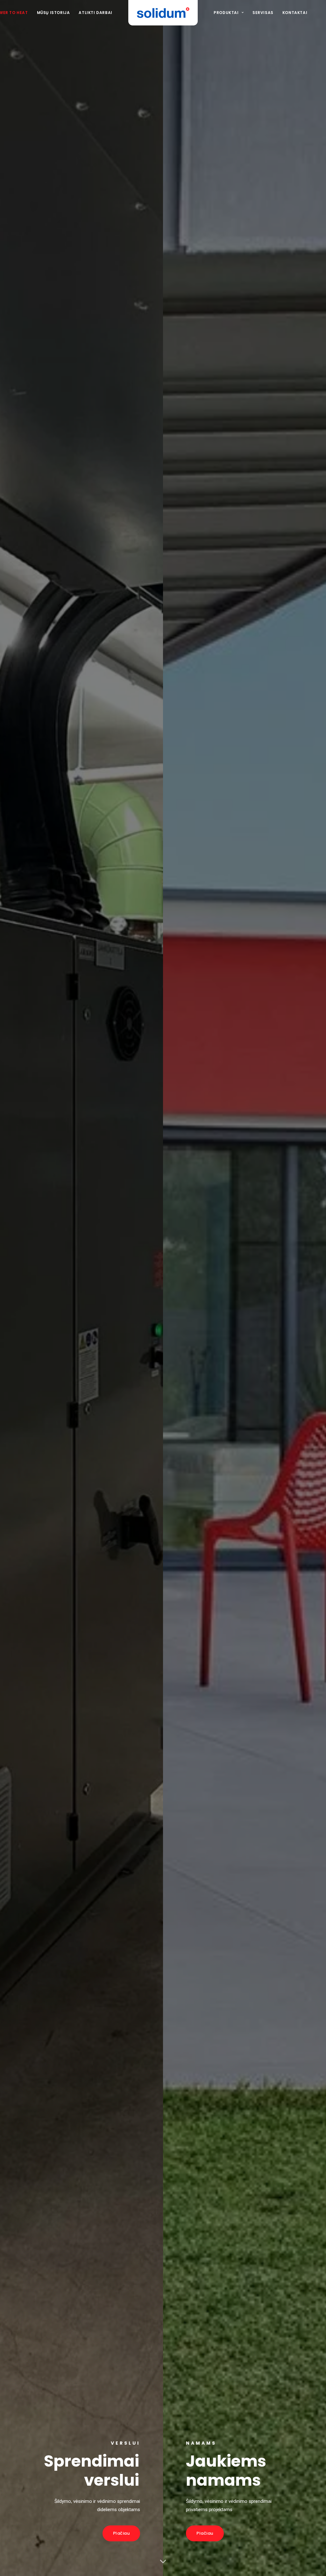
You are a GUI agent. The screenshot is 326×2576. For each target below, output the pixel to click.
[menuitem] (53, 13)
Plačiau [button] (121, 2533)
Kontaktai (295, 13)
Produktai (226, 13)
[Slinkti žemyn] (163, 2561)
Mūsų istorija (53, 13)
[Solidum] (163, 13)
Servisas (263, 13)
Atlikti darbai (95, 13)
